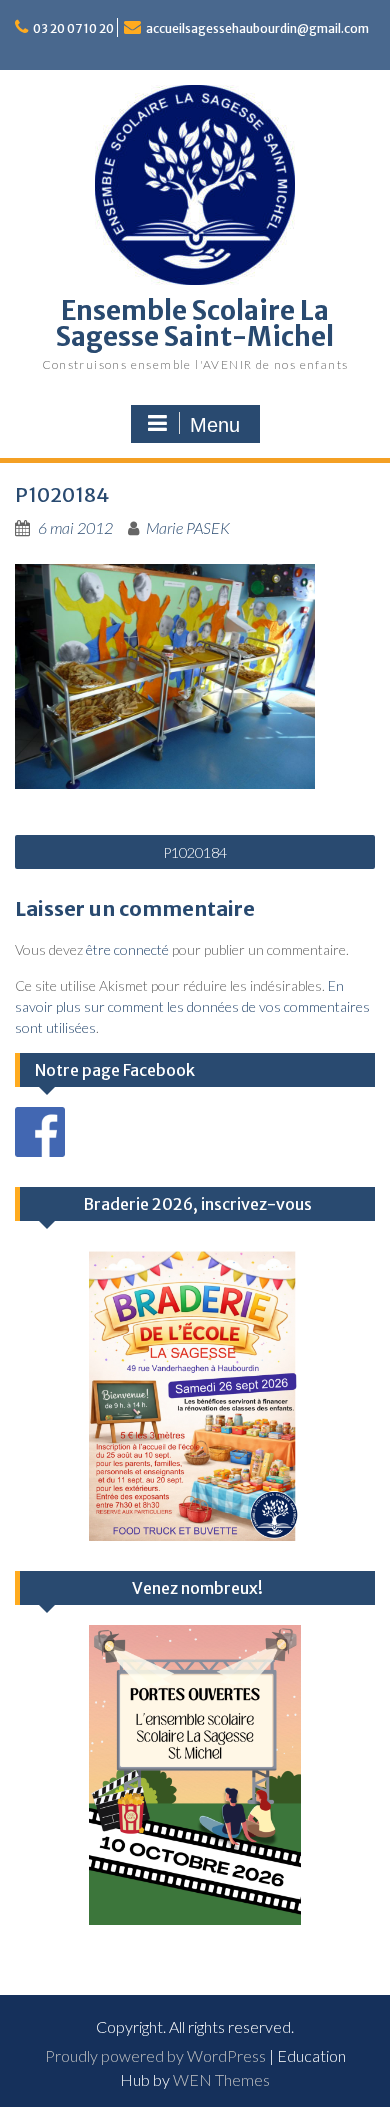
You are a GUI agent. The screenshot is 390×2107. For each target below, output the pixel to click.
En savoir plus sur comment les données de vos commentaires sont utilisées (192, 1006)
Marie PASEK (188, 527)
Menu (215, 425)
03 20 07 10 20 (73, 28)
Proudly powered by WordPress (155, 2055)
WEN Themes (221, 2079)
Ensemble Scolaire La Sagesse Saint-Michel (195, 323)
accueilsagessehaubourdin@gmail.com (257, 28)
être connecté (127, 949)
